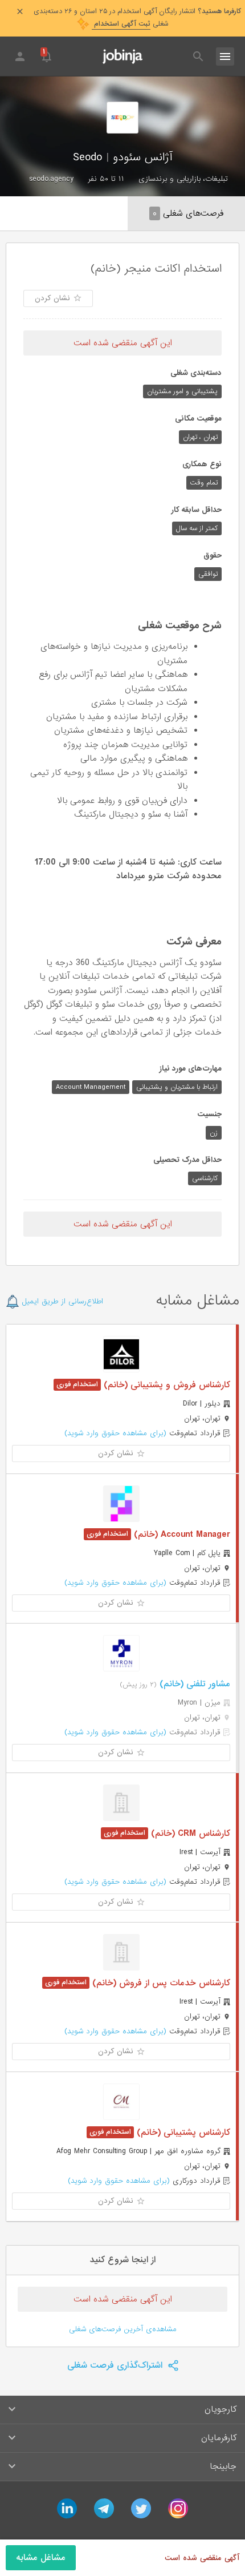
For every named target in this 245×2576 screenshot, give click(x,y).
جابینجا (223, 2466)
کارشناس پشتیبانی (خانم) (182, 2133)
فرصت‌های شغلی (188, 213)
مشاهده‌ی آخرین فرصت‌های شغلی (123, 2329)
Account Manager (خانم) (181, 1535)
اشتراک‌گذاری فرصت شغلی (116, 2365)
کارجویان (220, 2409)
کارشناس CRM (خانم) (189, 1834)
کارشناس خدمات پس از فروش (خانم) (160, 1983)
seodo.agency (51, 179)
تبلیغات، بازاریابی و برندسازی (183, 179)
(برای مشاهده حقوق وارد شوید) (115, 1433)
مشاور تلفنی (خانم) (193, 1684)
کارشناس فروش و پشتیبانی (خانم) (166, 1385)
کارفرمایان (219, 2438)
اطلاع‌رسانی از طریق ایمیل (61, 1301)
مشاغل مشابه (41, 2558)
